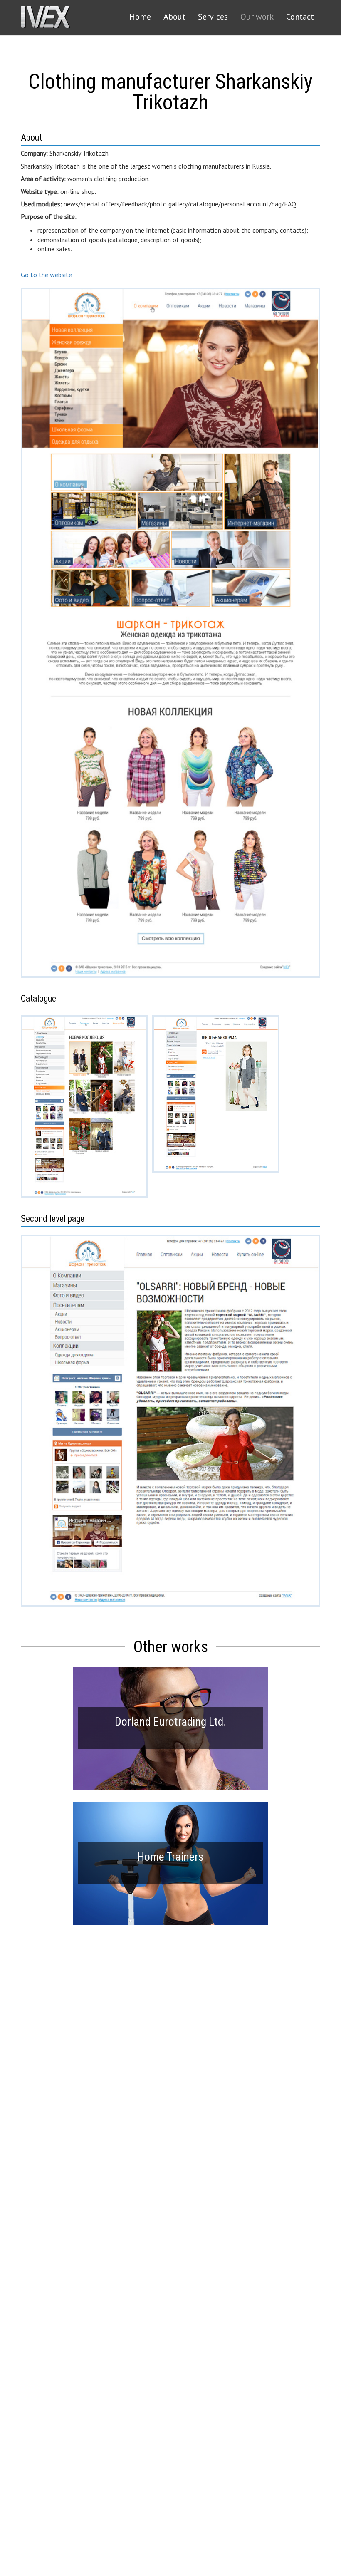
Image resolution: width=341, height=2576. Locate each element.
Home (140, 17)
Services (213, 17)
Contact (300, 17)
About (174, 17)
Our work (257, 17)
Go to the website (46, 275)
